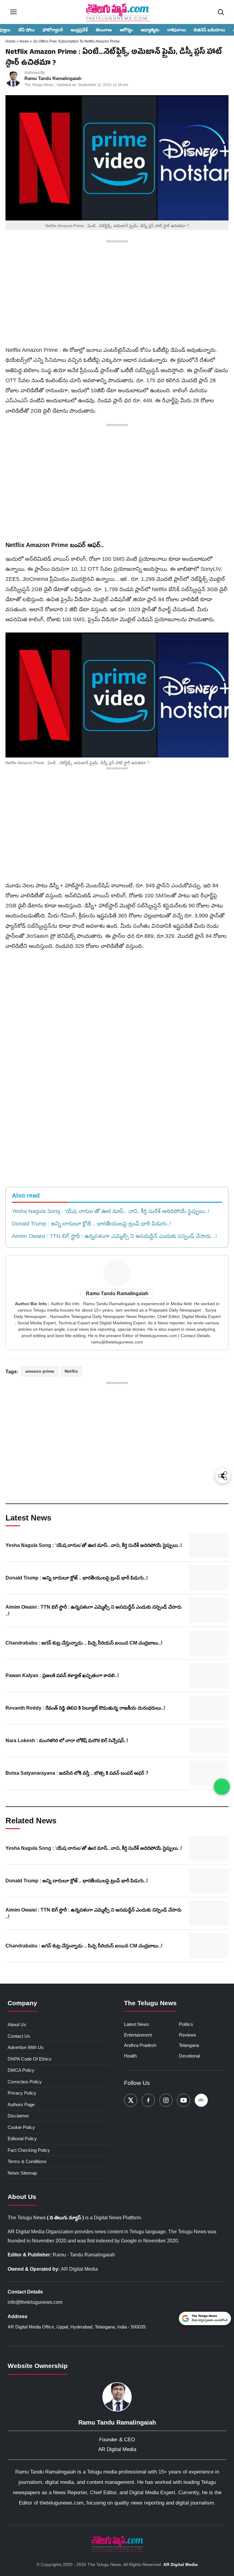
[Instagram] (166, 2100)
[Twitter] (131, 2100)
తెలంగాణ (104, 30)
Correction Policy (25, 2082)
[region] (117, 294)
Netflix (71, 1371)
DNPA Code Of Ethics (30, 2059)
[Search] (221, 12)
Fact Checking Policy (29, 2150)
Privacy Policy (22, 2093)
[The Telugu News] (117, 2543)
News (25, 41)
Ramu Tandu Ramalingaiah (53, 78)
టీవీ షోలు (27, 30)
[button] (117, 695)
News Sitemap (22, 2173)
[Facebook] (148, 2100)
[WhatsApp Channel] (222, 1787)
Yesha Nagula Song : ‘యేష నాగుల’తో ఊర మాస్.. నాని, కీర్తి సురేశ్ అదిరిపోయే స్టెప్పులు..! (111, 1211)
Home (11, 41)
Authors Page (21, 2104)
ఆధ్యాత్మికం (150, 30)
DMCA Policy (21, 2070)
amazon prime (40, 1371)
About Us (17, 2025)
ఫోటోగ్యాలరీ (53, 30)
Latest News (136, 2024)
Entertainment (138, 2035)
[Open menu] (13, 12)
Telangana (189, 2045)
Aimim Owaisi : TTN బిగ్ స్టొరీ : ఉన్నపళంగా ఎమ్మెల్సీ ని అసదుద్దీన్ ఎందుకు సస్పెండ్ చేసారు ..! (114, 1236)
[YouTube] (184, 2100)
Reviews (188, 2035)
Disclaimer (18, 2116)
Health (130, 2056)
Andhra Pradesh (140, 2045)
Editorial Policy (22, 2139)
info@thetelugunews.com (35, 2302)
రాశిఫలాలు (177, 30)
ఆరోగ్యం (126, 30)
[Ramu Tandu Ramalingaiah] (13, 79)
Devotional (189, 2056)
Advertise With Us (26, 2047)
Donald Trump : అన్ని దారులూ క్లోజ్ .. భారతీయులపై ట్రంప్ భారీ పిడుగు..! (92, 1224)
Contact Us (19, 2036)
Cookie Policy (21, 2127)
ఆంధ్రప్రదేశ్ (79, 30)
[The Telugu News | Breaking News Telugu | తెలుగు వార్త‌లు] (117, 12)
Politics (186, 2024)
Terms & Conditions (27, 2161)
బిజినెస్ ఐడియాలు (209, 30)
